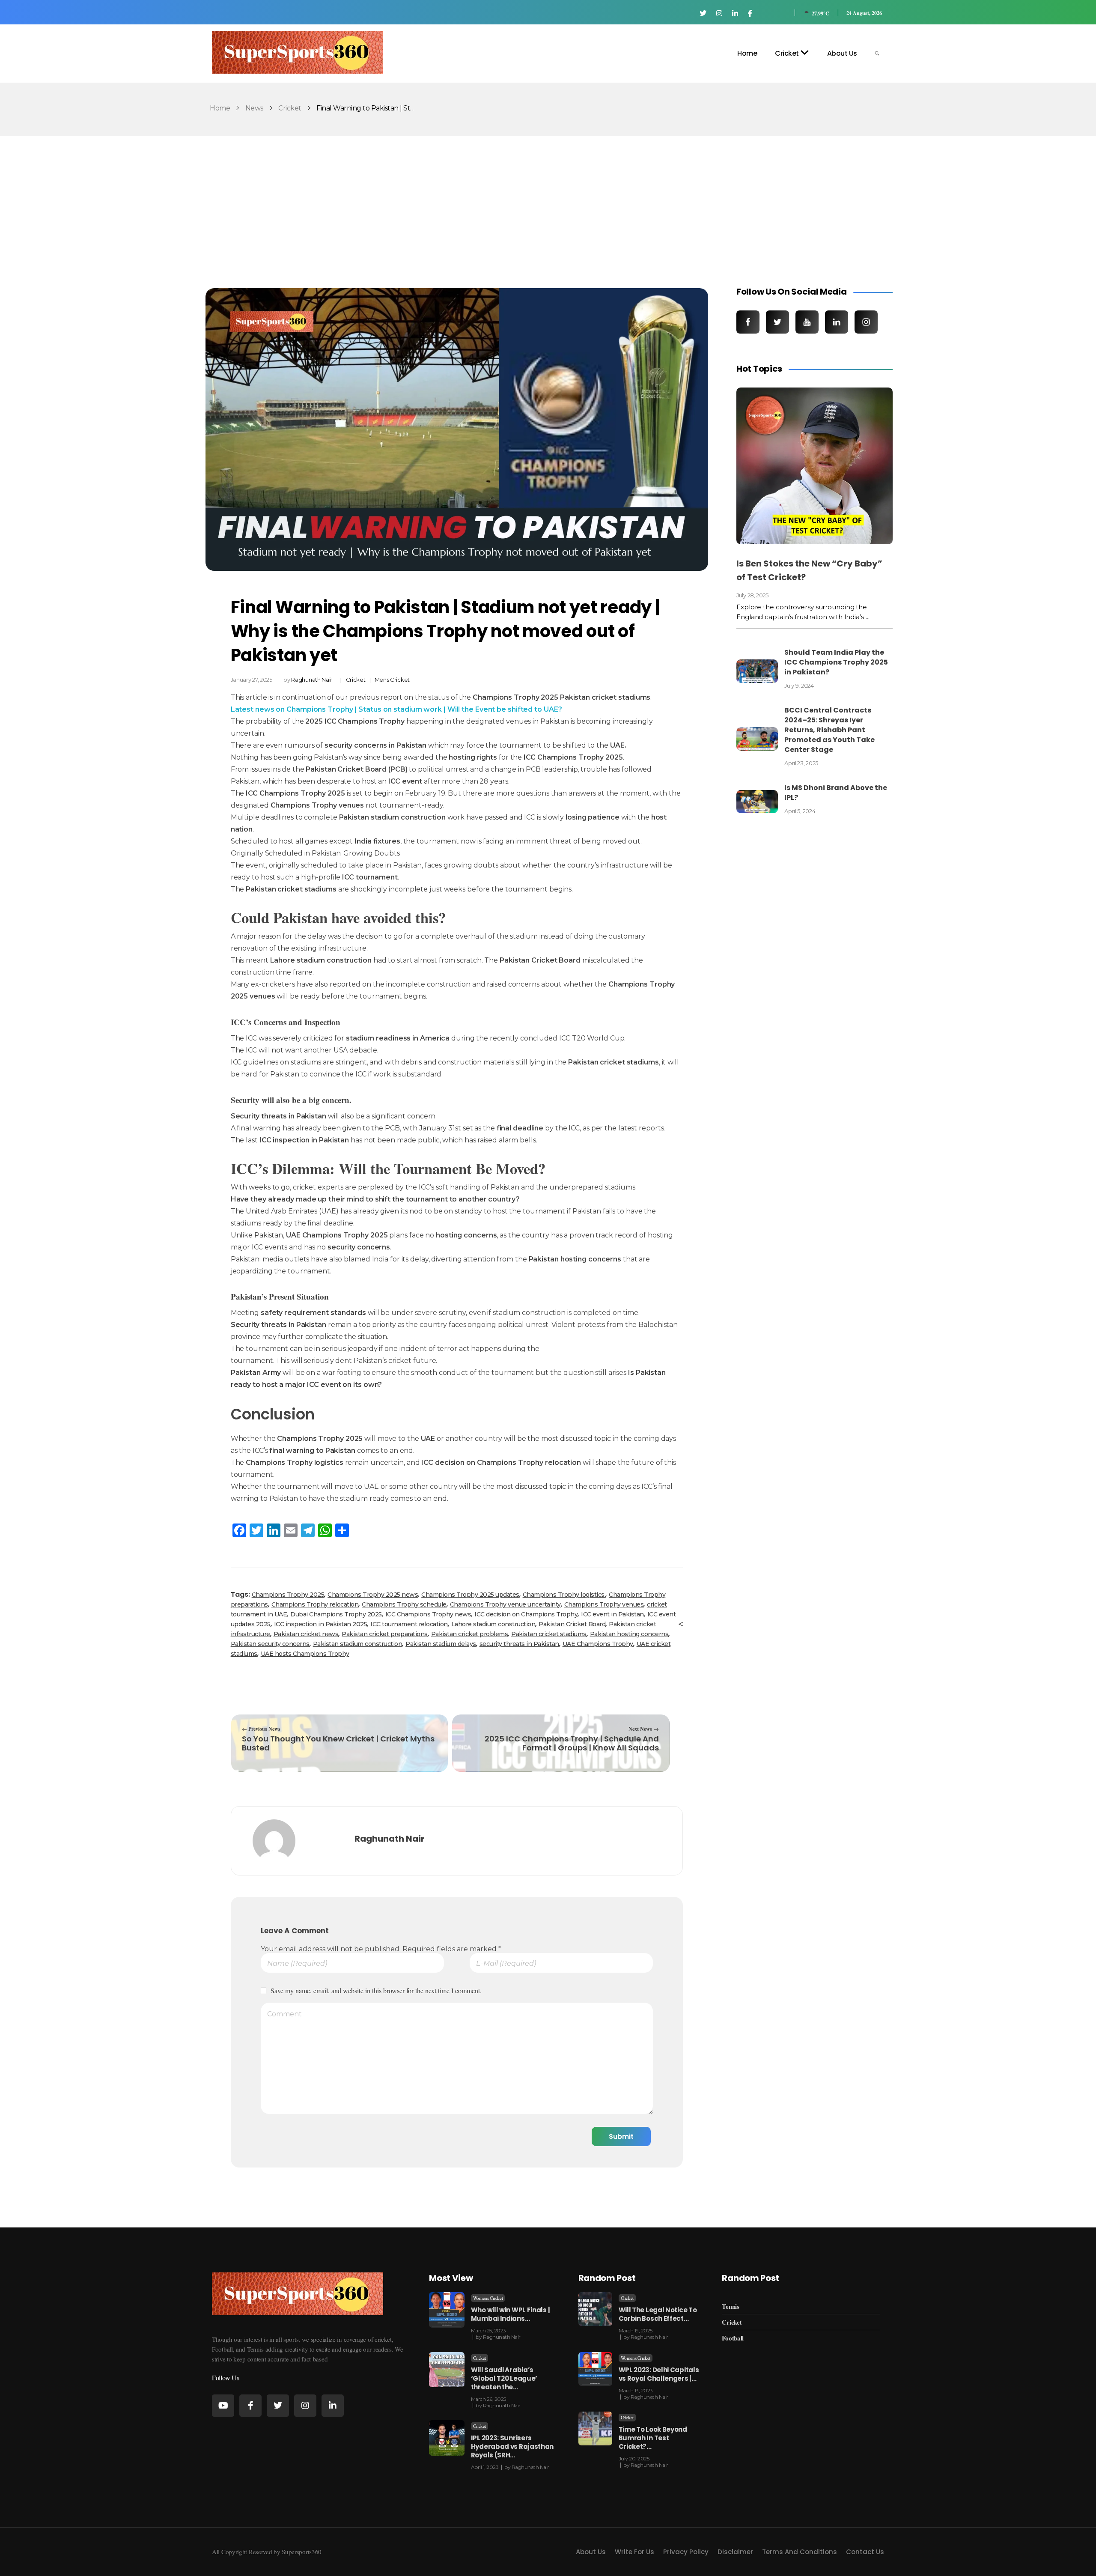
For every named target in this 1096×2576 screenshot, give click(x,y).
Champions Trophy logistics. (564, 1595)
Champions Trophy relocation (315, 1604)
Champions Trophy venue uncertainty (505, 1604)
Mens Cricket (392, 680)
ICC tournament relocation (409, 1624)
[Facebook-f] (250, 2406)
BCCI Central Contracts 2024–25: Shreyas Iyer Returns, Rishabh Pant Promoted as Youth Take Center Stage (829, 730)
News (254, 108)
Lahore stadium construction (493, 1624)
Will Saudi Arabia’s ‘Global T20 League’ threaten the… (504, 2378)
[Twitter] (278, 2406)
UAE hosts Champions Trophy (305, 1654)
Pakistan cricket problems (470, 1634)
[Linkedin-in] (333, 2406)
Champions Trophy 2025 (288, 1595)
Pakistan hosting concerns (629, 1634)
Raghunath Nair (312, 680)
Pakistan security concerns (270, 1644)
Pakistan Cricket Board (572, 1624)
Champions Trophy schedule (404, 1604)
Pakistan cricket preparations (385, 1634)
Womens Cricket (488, 2298)
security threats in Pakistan (519, 1644)
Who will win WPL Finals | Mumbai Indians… (511, 2314)
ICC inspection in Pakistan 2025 (321, 1624)
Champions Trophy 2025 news (373, 1595)
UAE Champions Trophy (598, 1644)
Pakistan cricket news (306, 1634)
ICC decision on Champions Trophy (526, 1614)
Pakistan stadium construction (358, 1644)
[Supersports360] (298, 52)
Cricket (290, 108)
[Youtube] (223, 2406)
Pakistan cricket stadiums (549, 1634)
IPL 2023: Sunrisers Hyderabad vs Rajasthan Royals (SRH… (512, 2446)
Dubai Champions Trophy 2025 (336, 1614)
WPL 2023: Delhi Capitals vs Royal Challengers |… (659, 2374)
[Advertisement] (548, 202)
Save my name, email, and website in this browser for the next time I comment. (376, 1990)
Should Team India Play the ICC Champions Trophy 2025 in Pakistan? (836, 662)
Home (220, 108)
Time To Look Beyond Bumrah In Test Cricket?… (653, 2438)
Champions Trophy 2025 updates (470, 1595)
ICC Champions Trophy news (428, 1614)
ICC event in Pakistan (612, 1614)
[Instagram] (305, 2406)
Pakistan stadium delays (441, 1644)
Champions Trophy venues (604, 1604)
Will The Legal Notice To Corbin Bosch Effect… (658, 2314)
